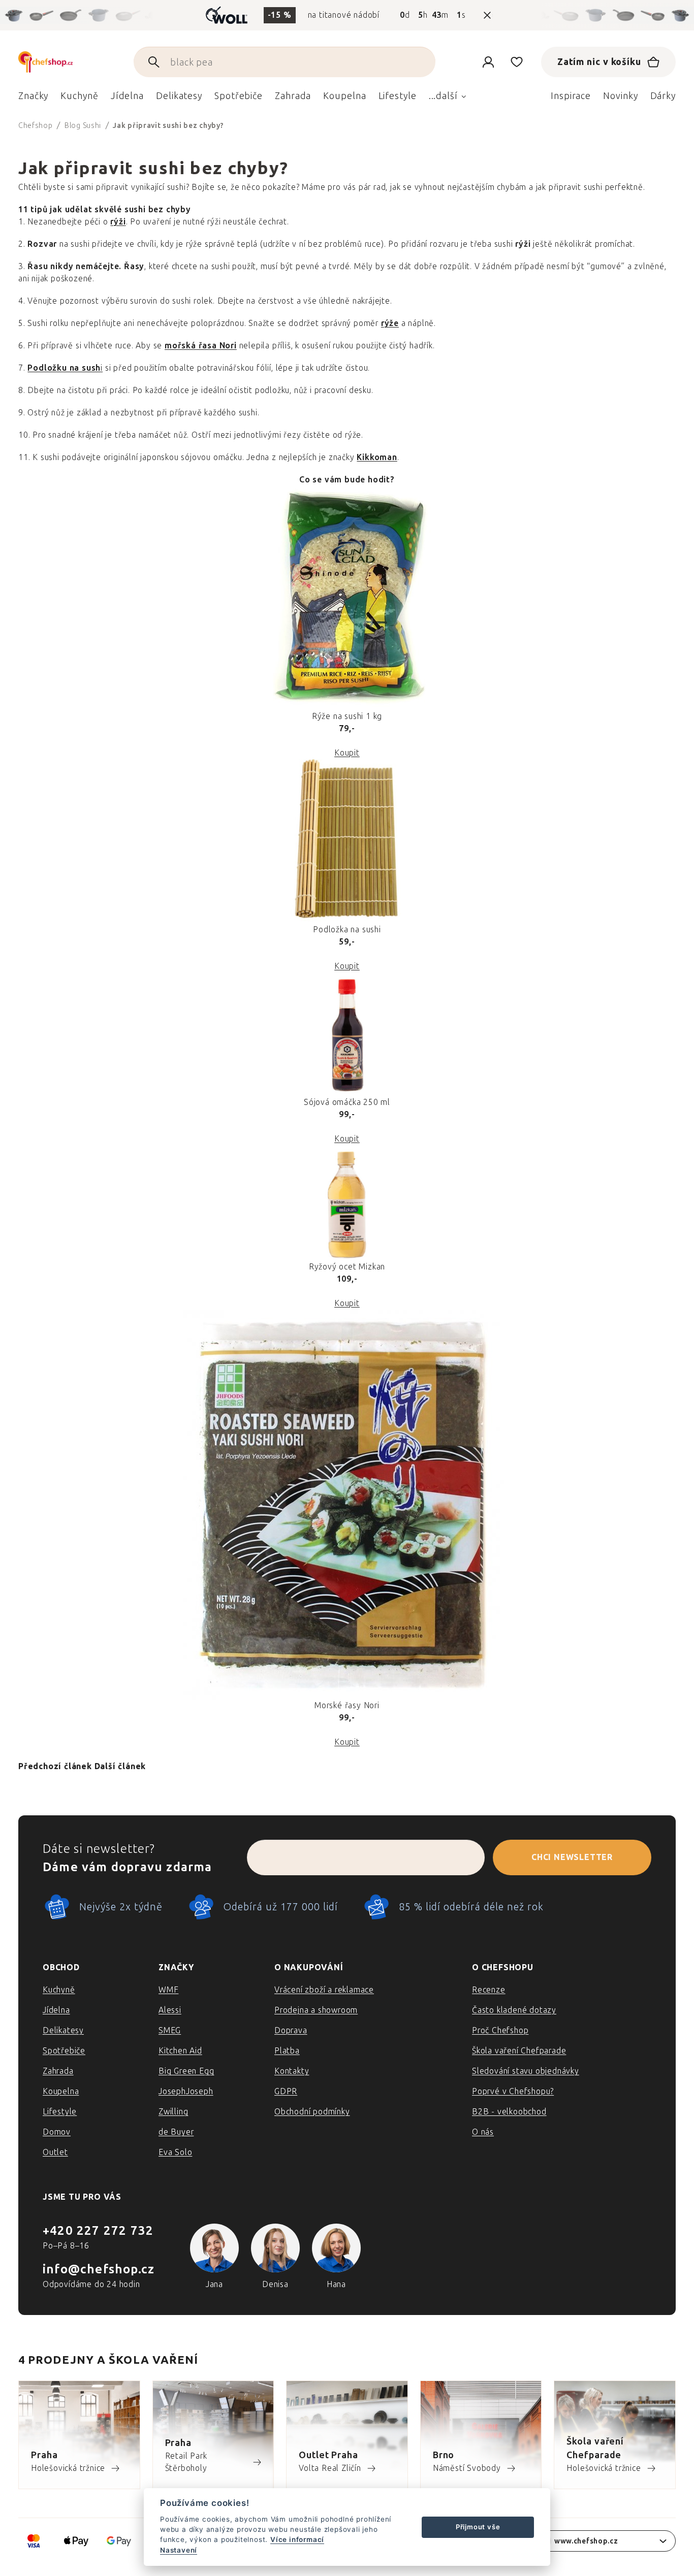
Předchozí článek (55, 1766)
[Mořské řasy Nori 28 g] (347, 1505)
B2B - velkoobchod (509, 2112)
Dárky (663, 96)
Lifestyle (60, 2112)
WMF (168, 1990)
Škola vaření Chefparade (519, 2051)
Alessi (170, 2010)
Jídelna (56, 2010)
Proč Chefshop (500, 2030)
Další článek (120, 1766)
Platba (287, 2051)
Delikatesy (63, 2030)
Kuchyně (59, 1990)
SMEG (170, 2030)
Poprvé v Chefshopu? (513, 2091)
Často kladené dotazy (514, 2010)
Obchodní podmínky (312, 2112)
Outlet (55, 2152)
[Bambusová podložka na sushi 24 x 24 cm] (347, 841)
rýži (118, 222)
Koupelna (61, 2091)
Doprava (291, 2030)
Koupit (347, 753)
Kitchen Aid (180, 2051)
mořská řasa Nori (201, 346)
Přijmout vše (478, 2527)
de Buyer (176, 2132)
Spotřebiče (64, 2051)
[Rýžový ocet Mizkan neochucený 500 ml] (347, 1203)
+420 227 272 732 (98, 2230)
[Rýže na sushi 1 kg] (347, 598)
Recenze (489, 1990)
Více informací (297, 2539)
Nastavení (179, 2550)
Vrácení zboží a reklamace (324, 1990)
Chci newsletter (572, 1857)
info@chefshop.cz (99, 2269)
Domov (57, 2132)
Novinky (620, 96)
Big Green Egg (186, 2071)
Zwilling (173, 2112)
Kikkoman (377, 457)
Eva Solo (175, 2152)
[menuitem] (33, 99)
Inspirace (571, 96)
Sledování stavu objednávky (526, 2071)
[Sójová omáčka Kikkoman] (347, 1034)
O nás (483, 2132)
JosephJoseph (186, 2091)
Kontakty (292, 2071)
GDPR (286, 2091)
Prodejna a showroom (316, 2010)
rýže (390, 323)
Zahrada (58, 2071)
